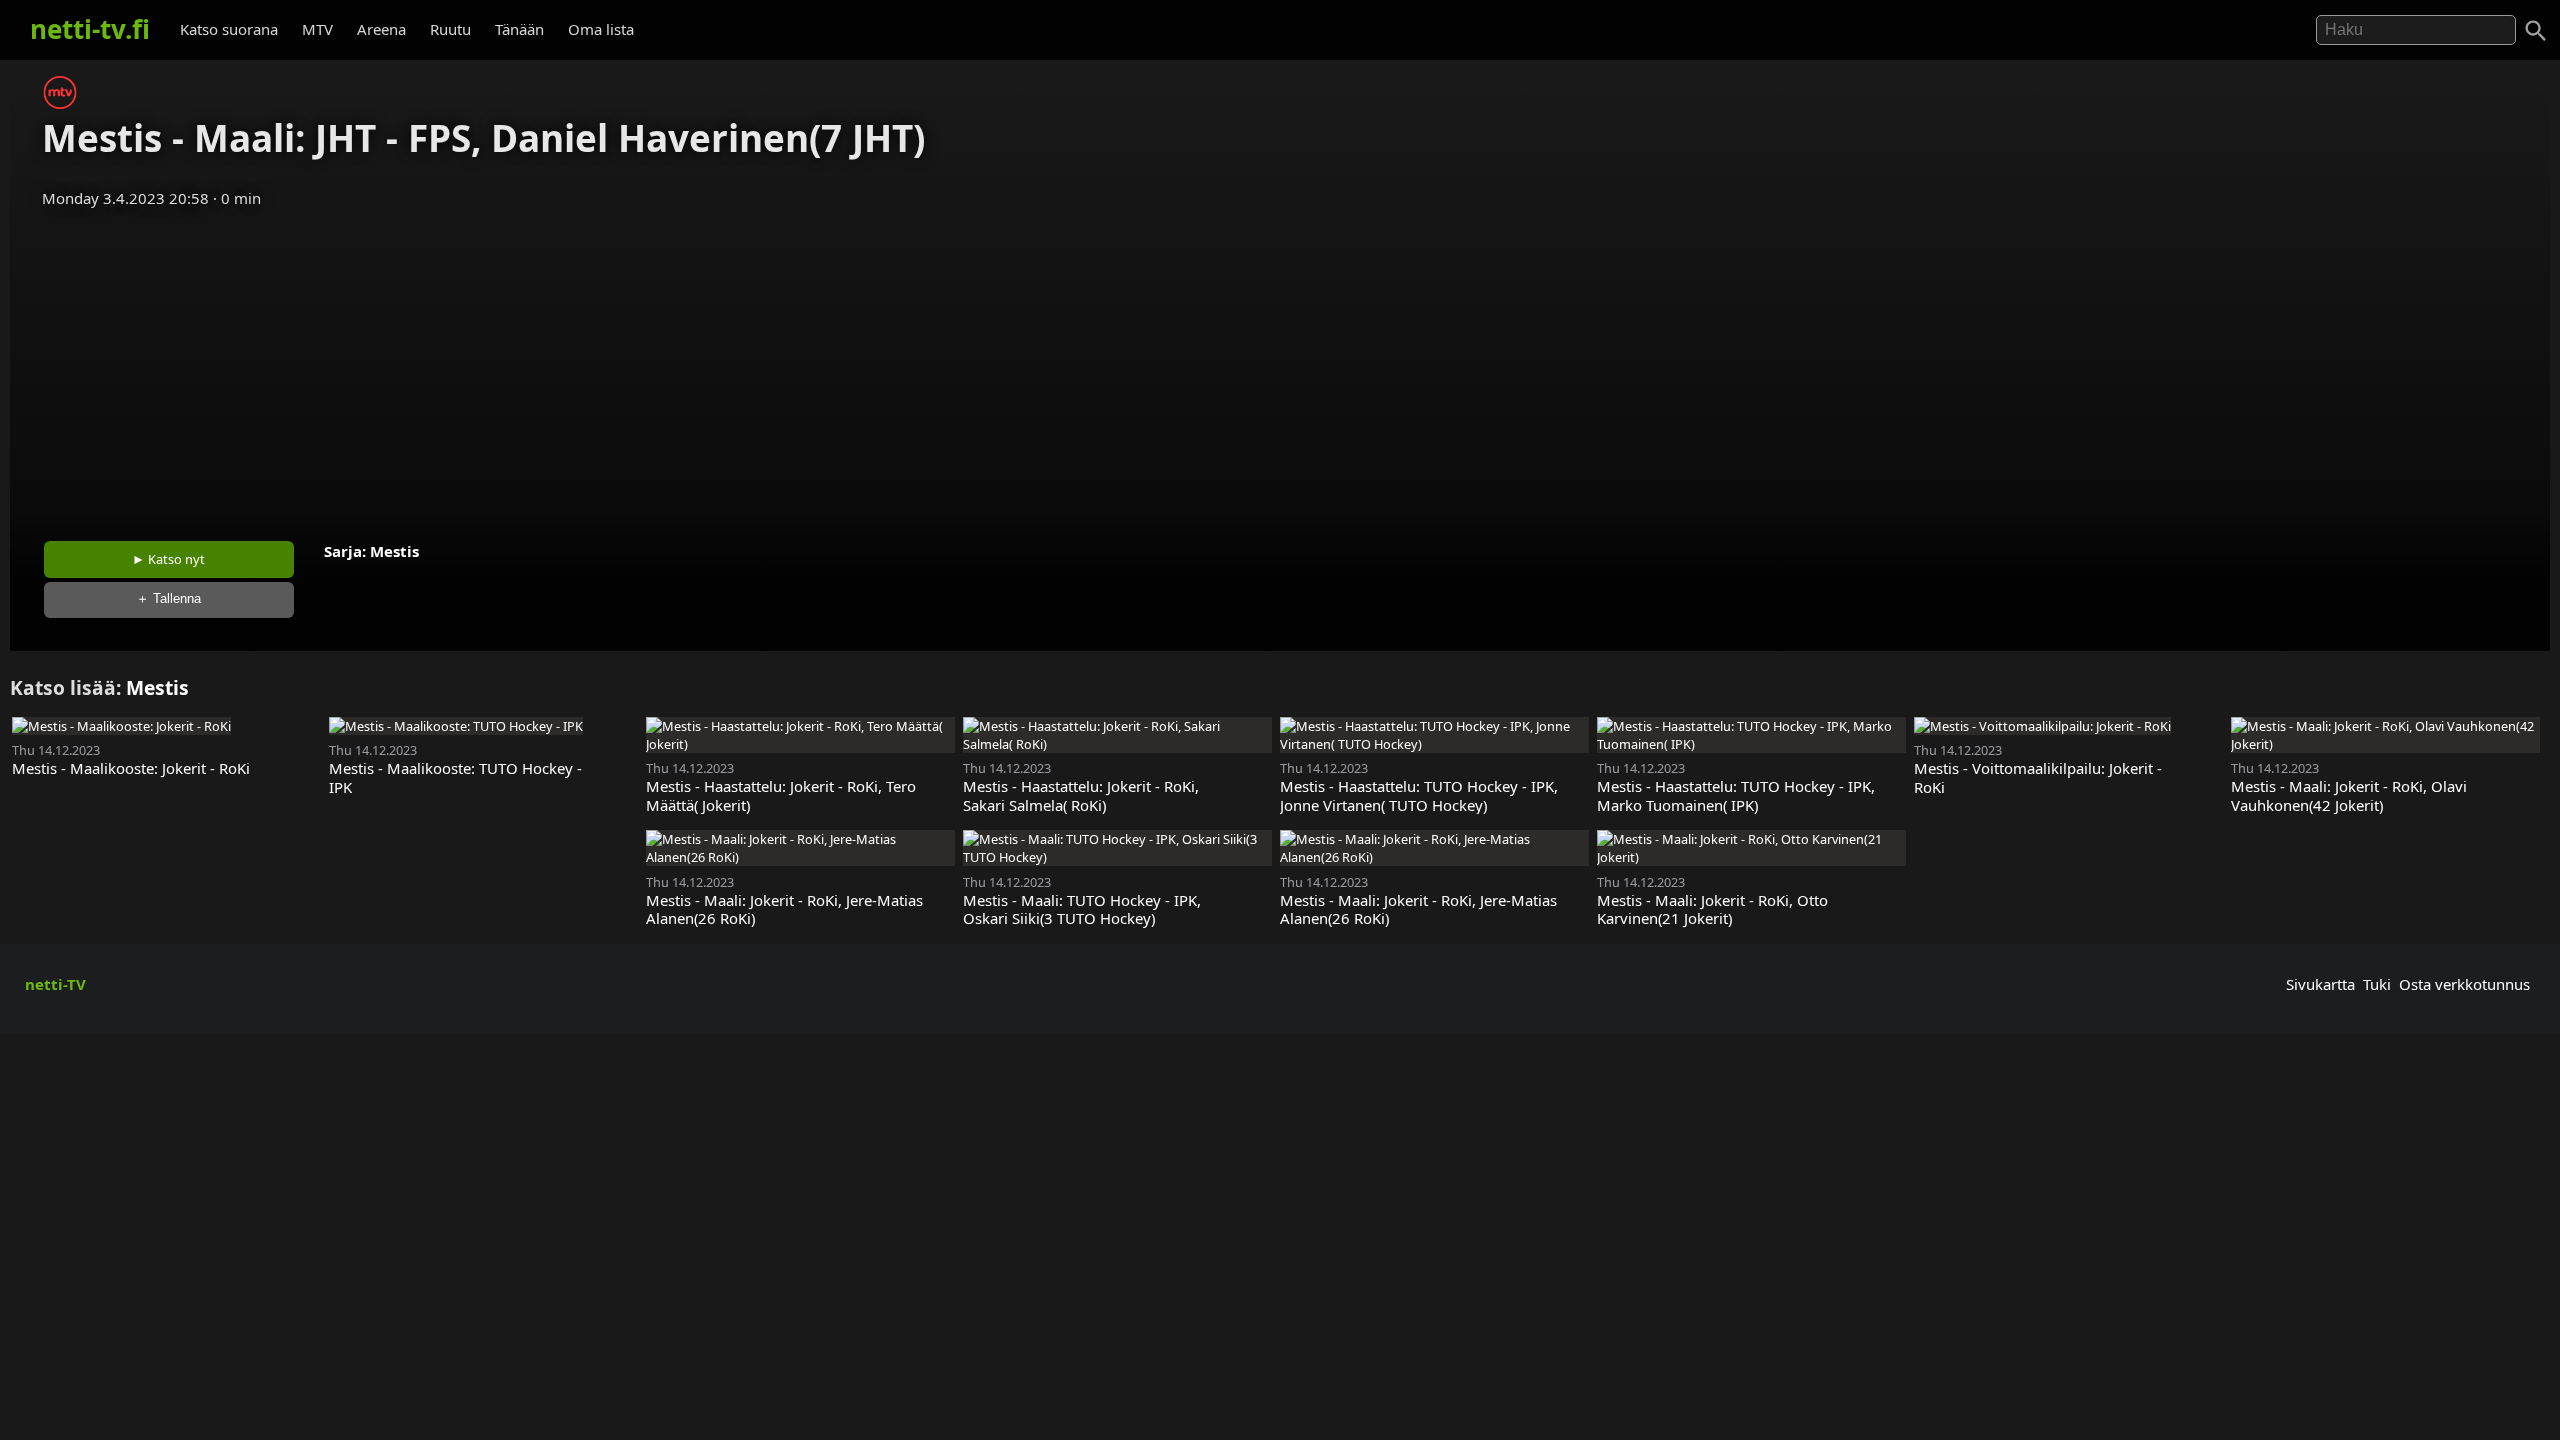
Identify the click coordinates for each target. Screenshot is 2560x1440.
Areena (381, 29)
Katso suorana (229, 29)
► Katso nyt (168, 559)
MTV (317, 29)
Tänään (519, 29)
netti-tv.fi (90, 29)
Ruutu (450, 29)
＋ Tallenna (168, 598)
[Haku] (2536, 31)
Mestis (394, 551)
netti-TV (55, 984)
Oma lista (601, 29)
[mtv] (60, 103)
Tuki (2377, 984)
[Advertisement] (1280, 368)
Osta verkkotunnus (2464, 984)
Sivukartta (2320, 984)
